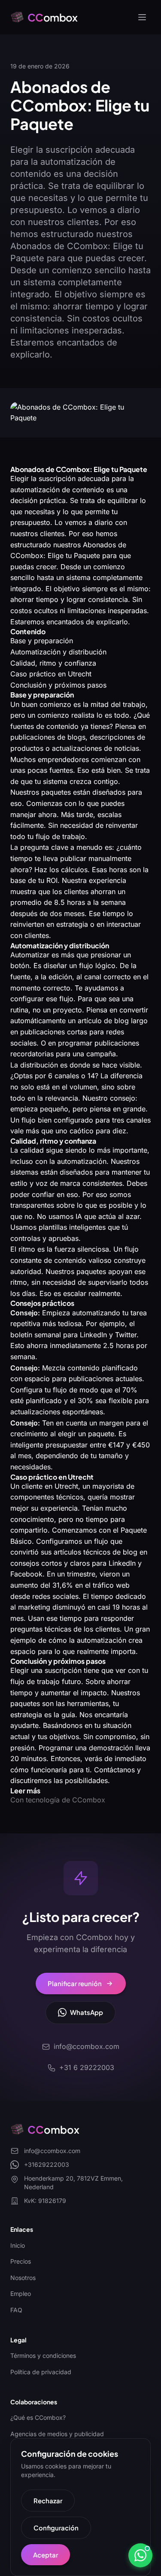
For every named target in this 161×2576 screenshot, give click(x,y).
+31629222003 (47, 2164)
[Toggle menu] (142, 17)
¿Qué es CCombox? (38, 2417)
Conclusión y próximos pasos (58, 685)
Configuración (56, 2528)
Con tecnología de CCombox (58, 1800)
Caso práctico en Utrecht (51, 674)
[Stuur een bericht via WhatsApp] (140, 2555)
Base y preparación (42, 641)
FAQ (16, 2310)
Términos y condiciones (43, 2355)
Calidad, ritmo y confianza (53, 663)
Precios (21, 2261)
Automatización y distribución (58, 652)
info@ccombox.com (52, 2151)
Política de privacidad (41, 2372)
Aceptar (46, 2555)
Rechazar (48, 2500)
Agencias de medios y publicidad (57, 2434)
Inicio (18, 2245)
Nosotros (23, 2278)
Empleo (21, 2294)
